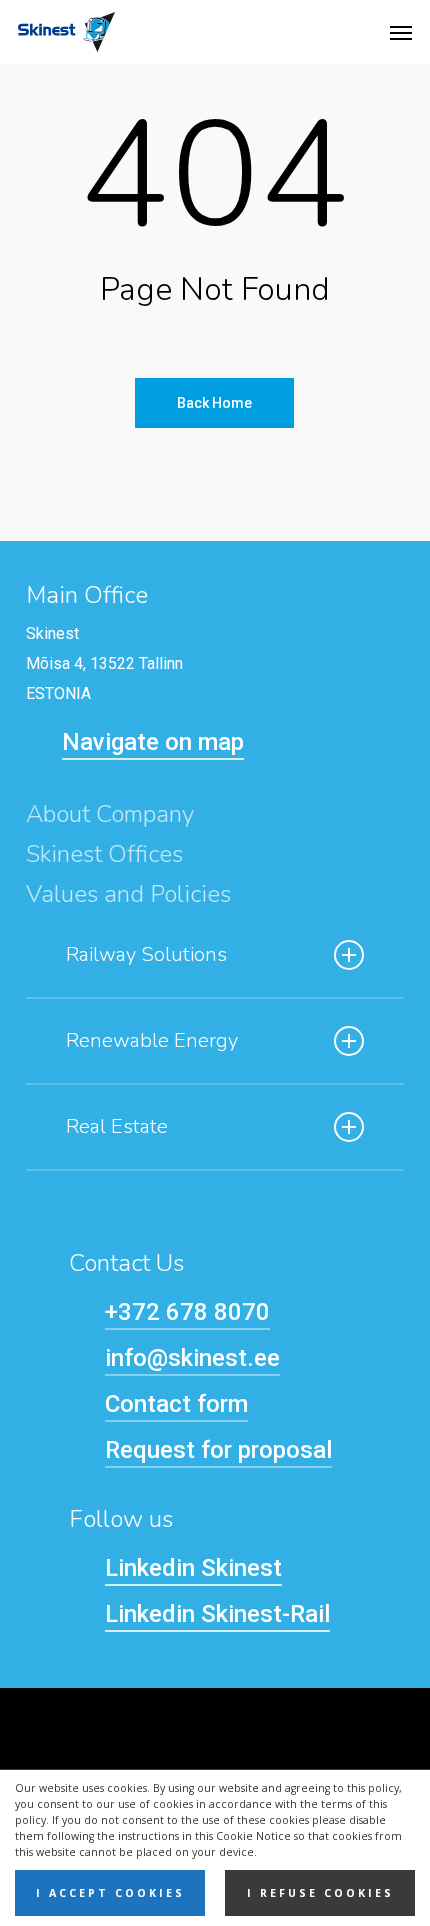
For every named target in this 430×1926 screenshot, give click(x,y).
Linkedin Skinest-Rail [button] (217, 1614)
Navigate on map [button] (153, 742)
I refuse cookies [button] (320, 1893)
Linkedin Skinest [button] (193, 1568)
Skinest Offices (104, 854)
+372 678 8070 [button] (187, 1312)
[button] (401, 32)
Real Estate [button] (117, 1126)
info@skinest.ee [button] (192, 1358)
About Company (110, 814)
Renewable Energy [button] (152, 1040)
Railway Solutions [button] (146, 954)
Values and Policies (128, 894)
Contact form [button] (176, 1404)
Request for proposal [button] (218, 1450)
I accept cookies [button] (110, 1893)
